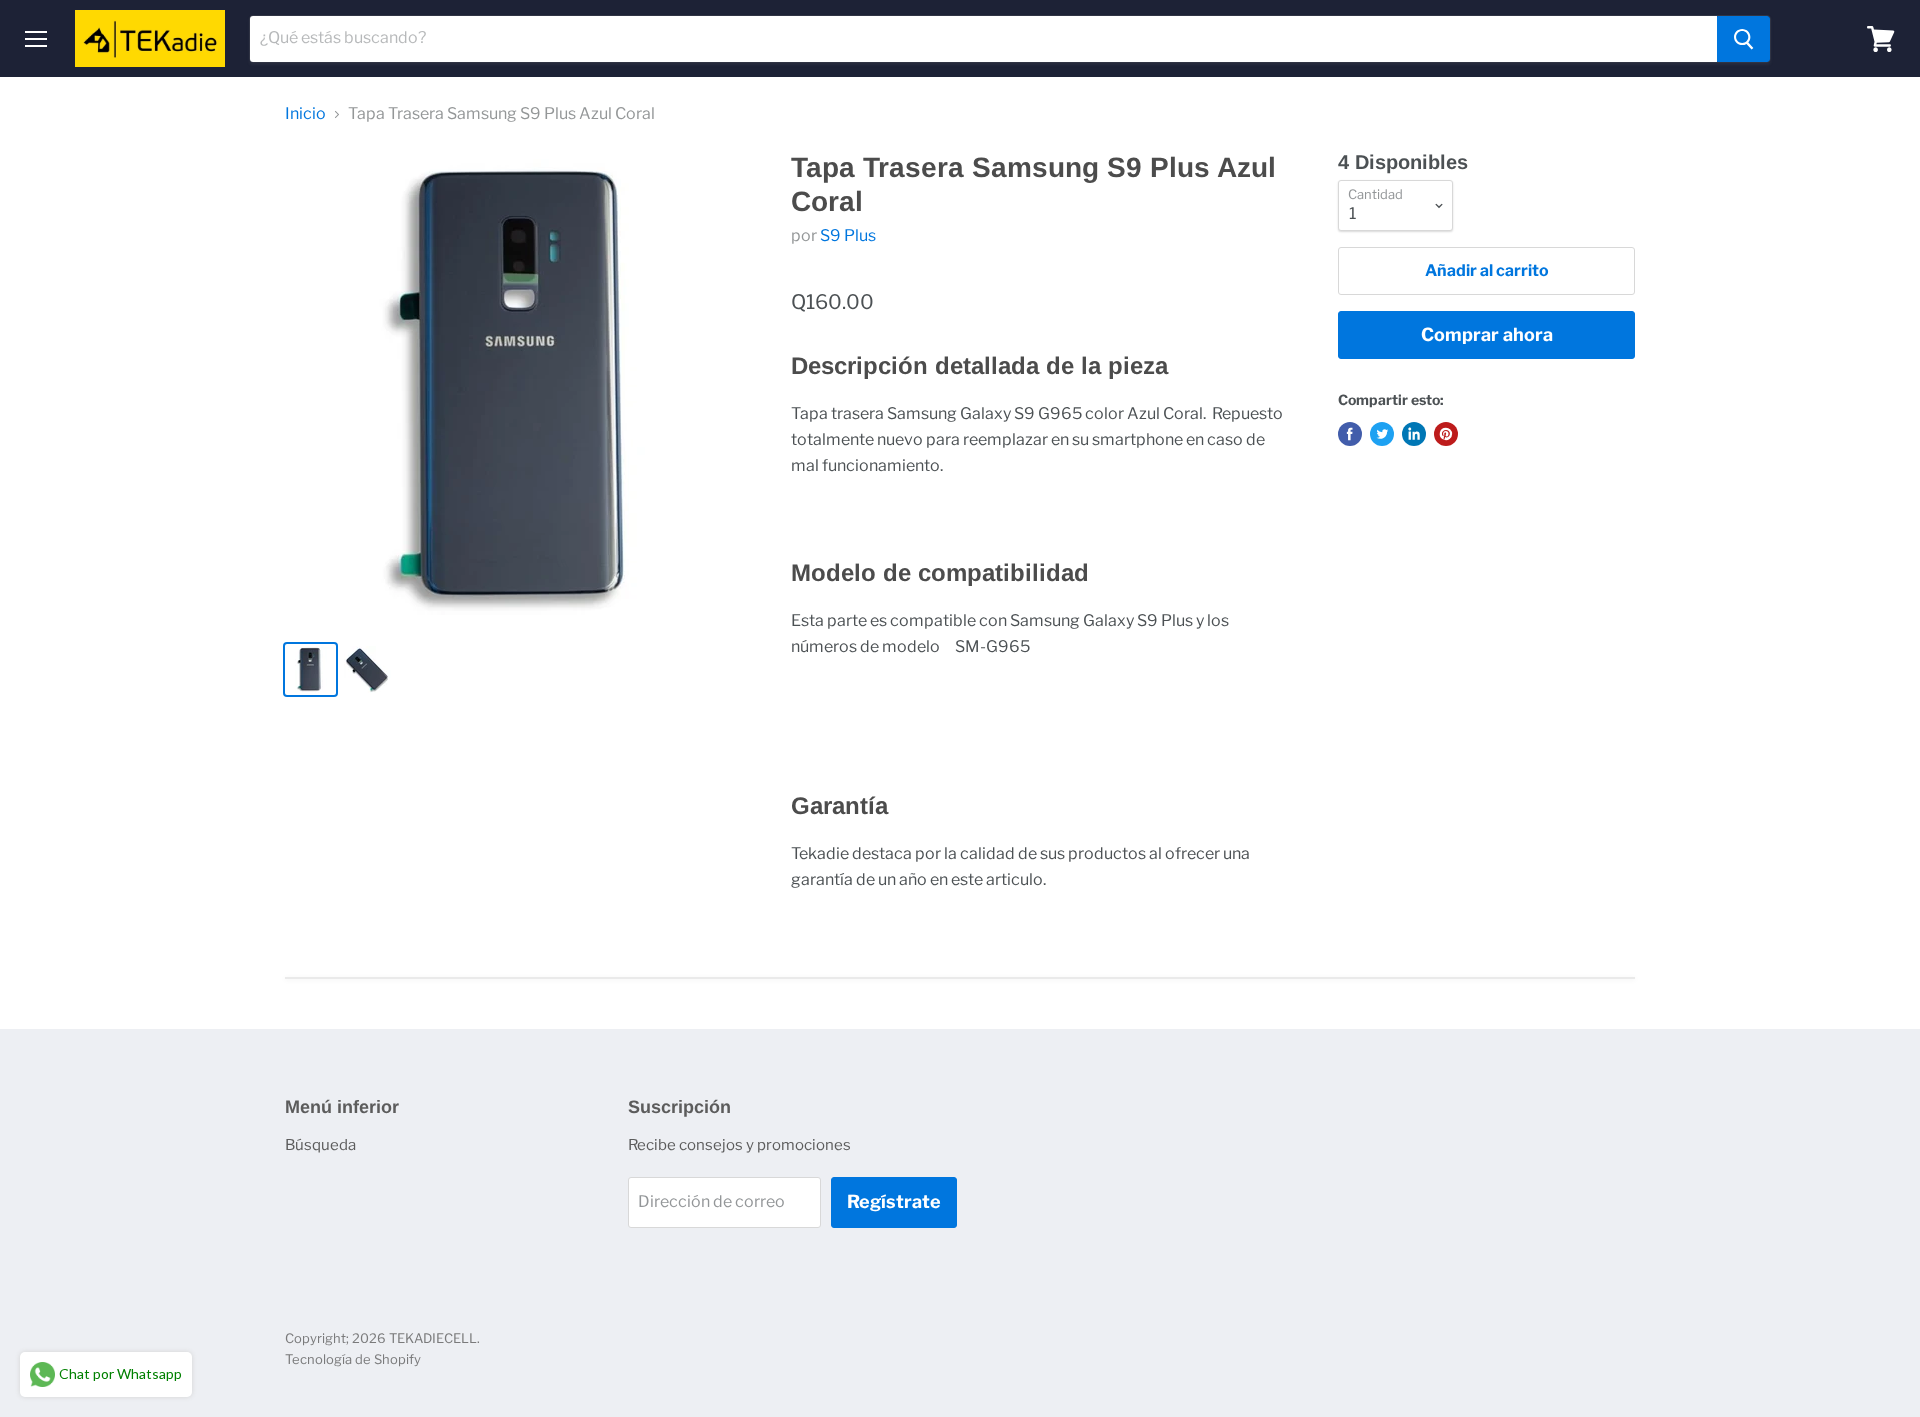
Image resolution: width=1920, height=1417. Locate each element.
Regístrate (894, 1201)
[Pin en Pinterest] (1446, 434)
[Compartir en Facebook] (1350, 434)
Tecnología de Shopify (353, 1359)
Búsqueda (320, 1145)
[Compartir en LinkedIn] (1414, 434)
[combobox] (983, 39)
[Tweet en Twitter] (1382, 434)
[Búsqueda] (1743, 39)
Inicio (305, 114)
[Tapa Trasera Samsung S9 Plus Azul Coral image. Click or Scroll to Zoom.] (521, 387)
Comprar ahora (1487, 334)
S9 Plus (848, 235)
